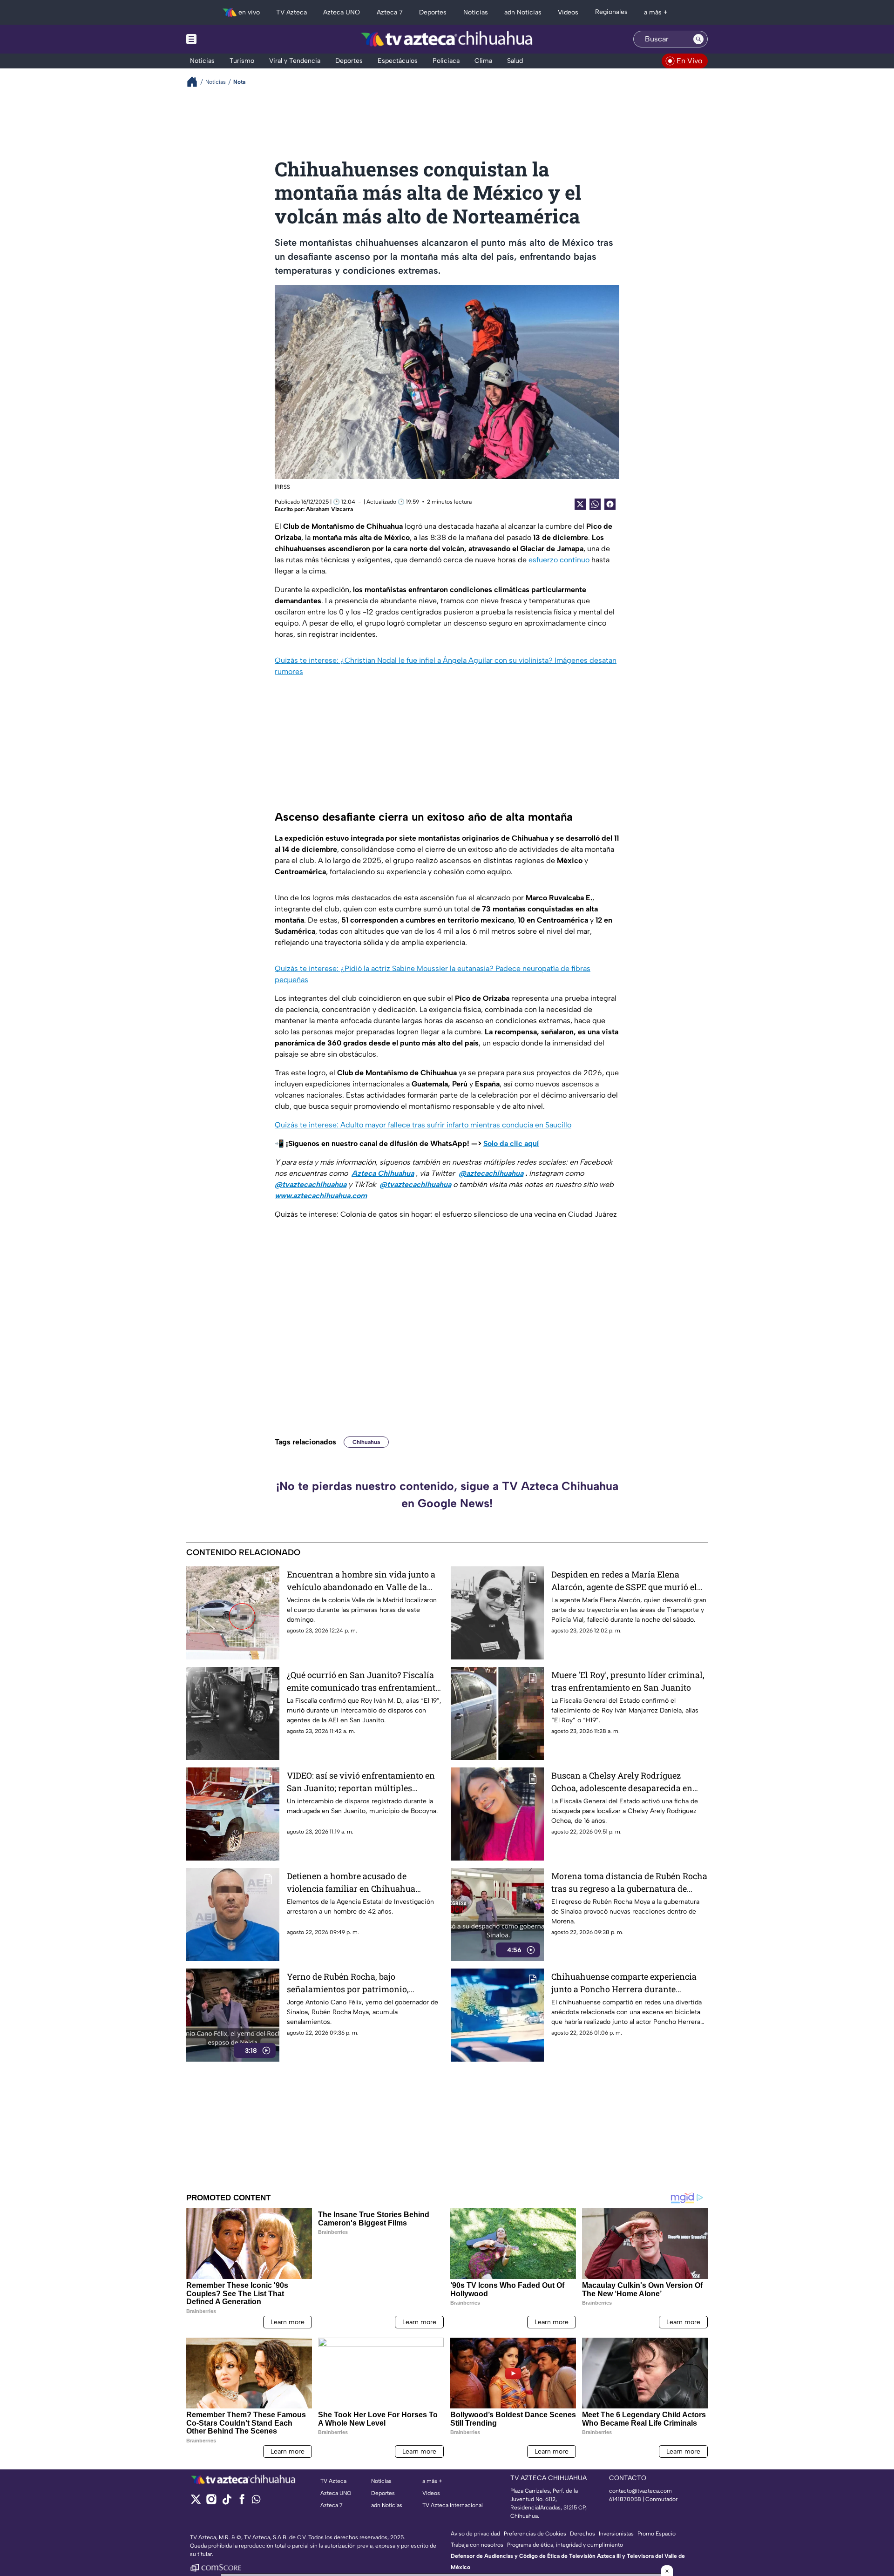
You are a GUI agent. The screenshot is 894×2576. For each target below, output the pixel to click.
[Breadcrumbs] (196, 82)
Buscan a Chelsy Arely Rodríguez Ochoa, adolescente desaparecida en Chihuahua (622, 1782)
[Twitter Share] (580, 504)
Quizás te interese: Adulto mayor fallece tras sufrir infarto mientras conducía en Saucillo (423, 1125)
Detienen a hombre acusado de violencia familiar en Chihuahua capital (351, 1883)
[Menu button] (223, 39)
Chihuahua (366, 1442)
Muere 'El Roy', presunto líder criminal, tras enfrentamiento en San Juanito (628, 1681)
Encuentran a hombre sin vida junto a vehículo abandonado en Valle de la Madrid (361, 1581)
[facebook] (242, 2502)
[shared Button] (595, 504)
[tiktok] (227, 2502)
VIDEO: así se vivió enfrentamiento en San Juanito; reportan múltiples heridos (361, 1782)
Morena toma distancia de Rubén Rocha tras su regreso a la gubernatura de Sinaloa (629, 1883)
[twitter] (196, 2502)
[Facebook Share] (610, 504)
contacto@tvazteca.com (640, 2491)
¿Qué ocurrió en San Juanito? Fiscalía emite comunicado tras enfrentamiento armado (363, 1682)
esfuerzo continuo (559, 560)
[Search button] (698, 39)
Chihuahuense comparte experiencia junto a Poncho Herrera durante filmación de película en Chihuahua (624, 1983)
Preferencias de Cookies (535, 2534)
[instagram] (211, 2502)
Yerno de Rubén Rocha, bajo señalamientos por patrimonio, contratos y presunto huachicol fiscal (359, 1983)
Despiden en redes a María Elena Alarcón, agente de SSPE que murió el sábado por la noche (624, 1581)
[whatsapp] (256, 2501)
